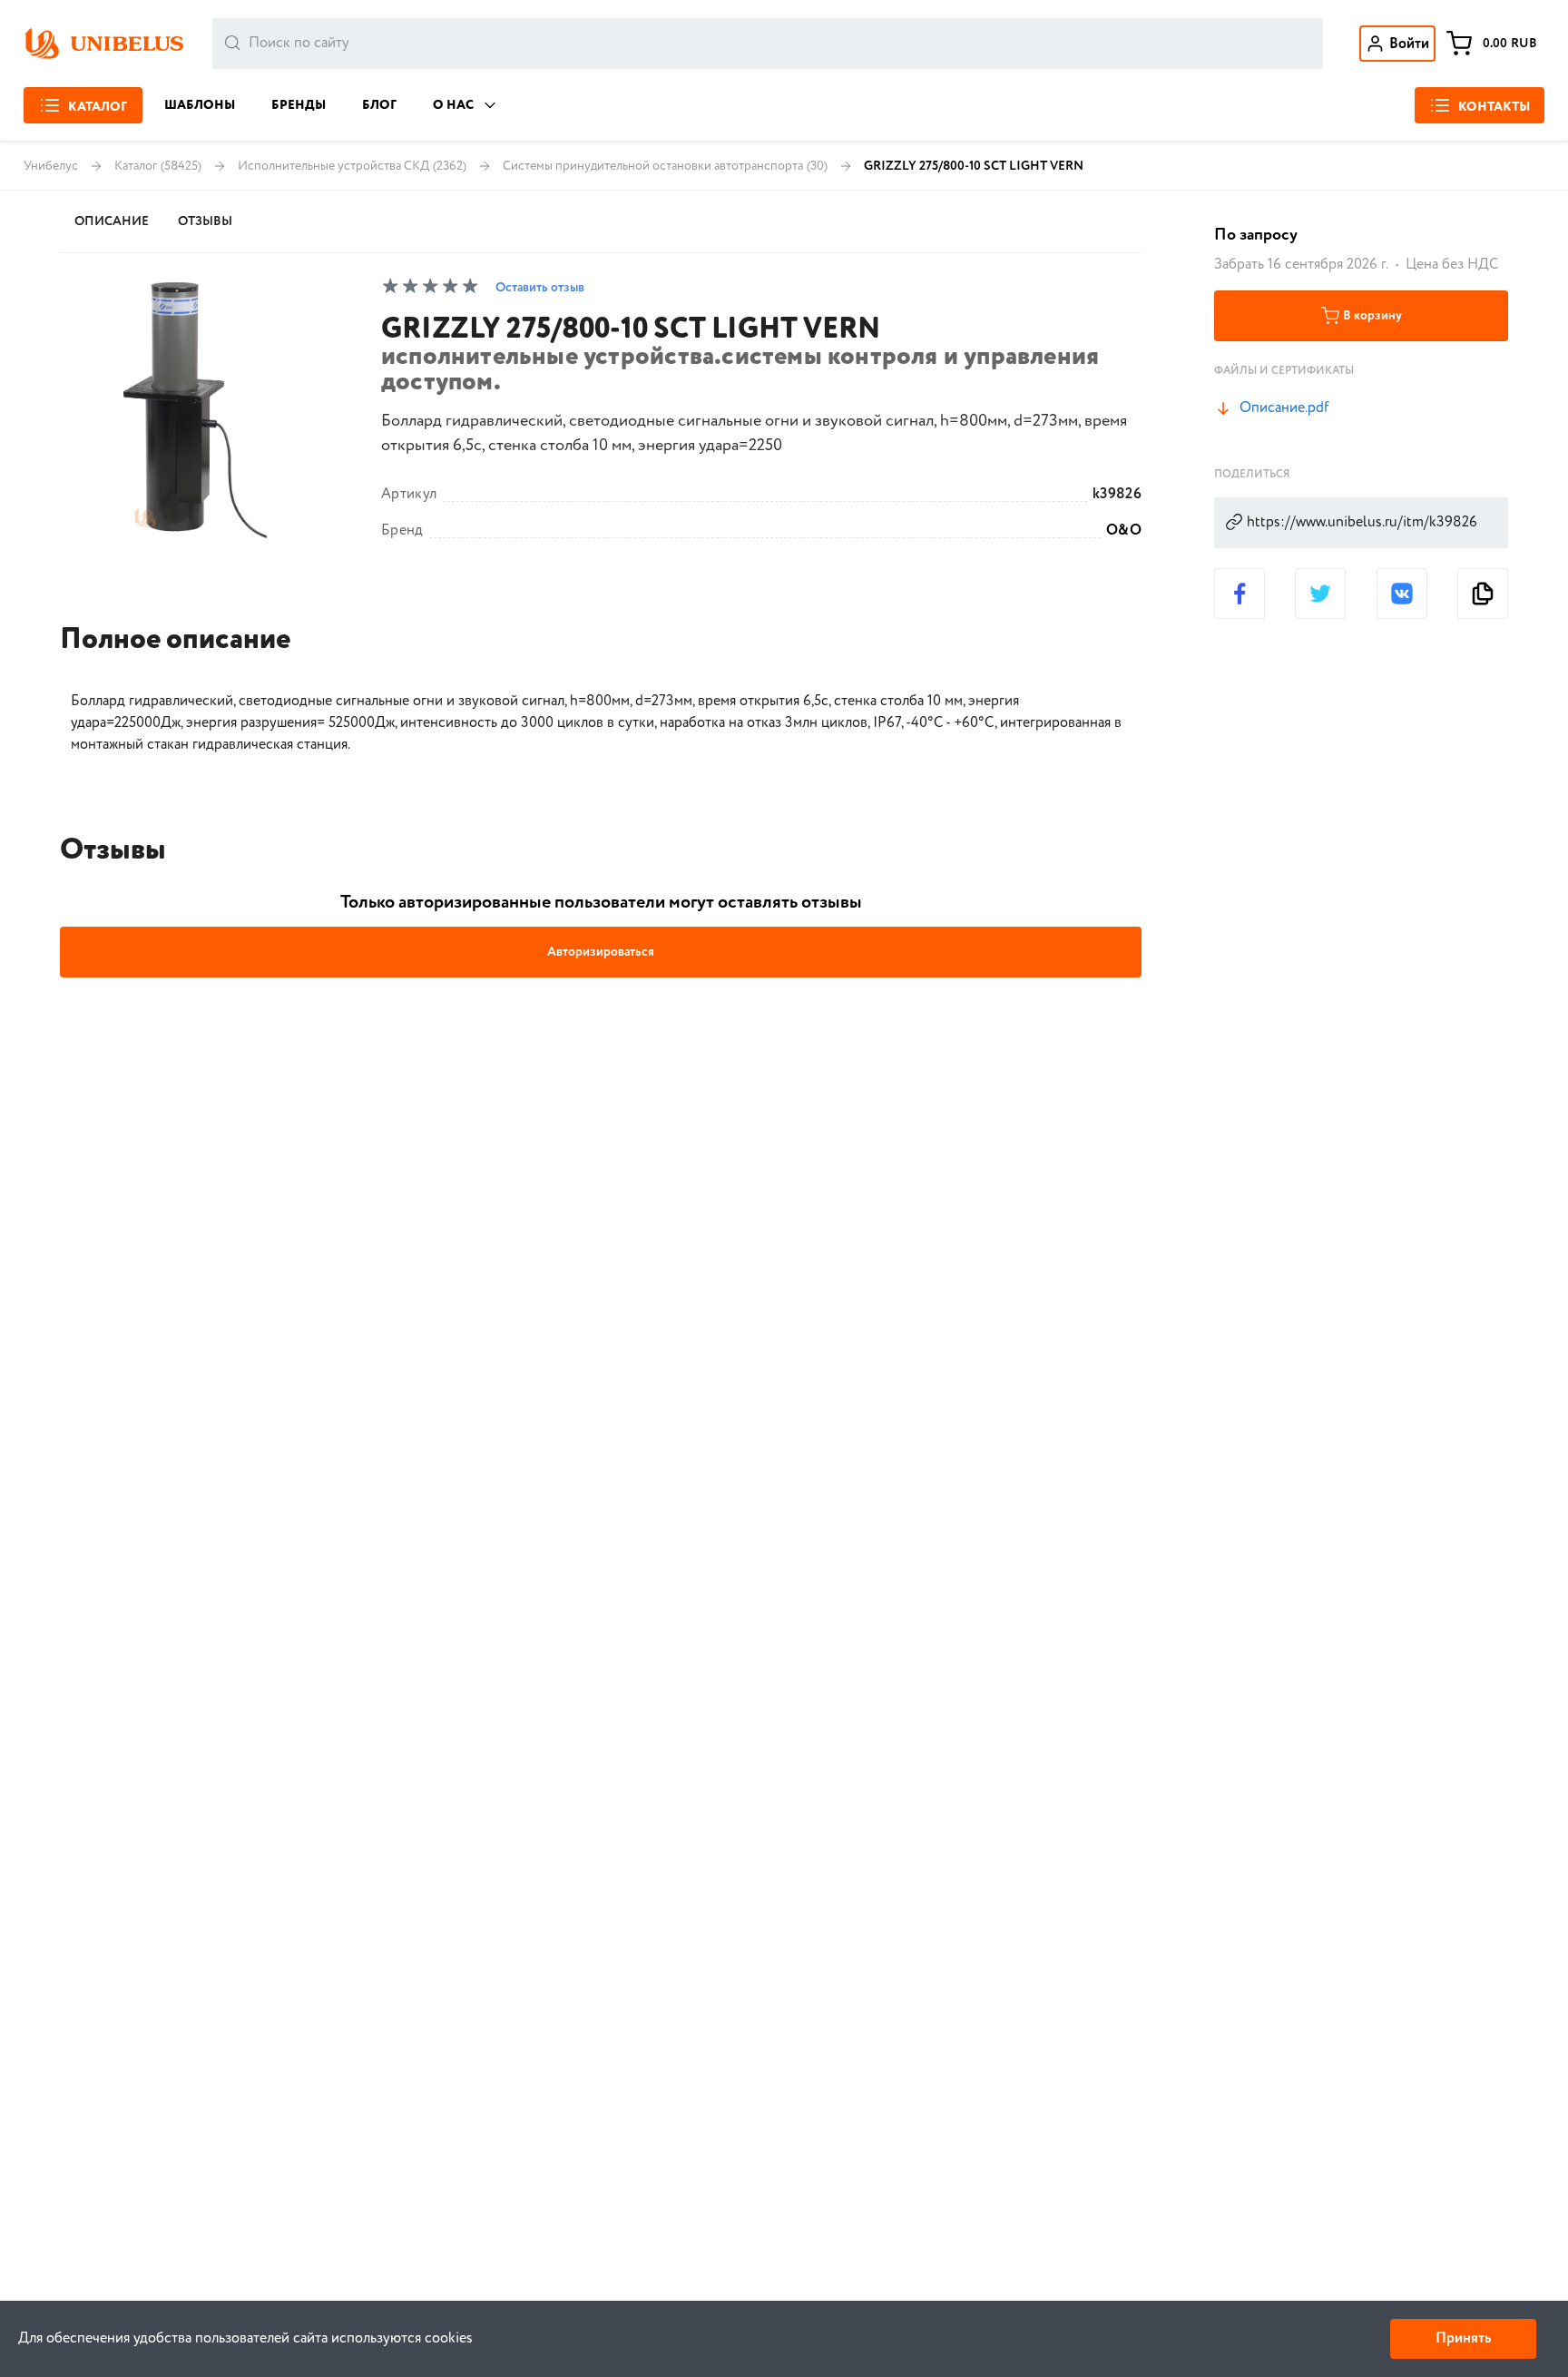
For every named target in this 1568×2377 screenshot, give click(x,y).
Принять (1463, 2338)
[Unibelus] (103, 44)
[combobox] (768, 44)
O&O (1124, 531)
